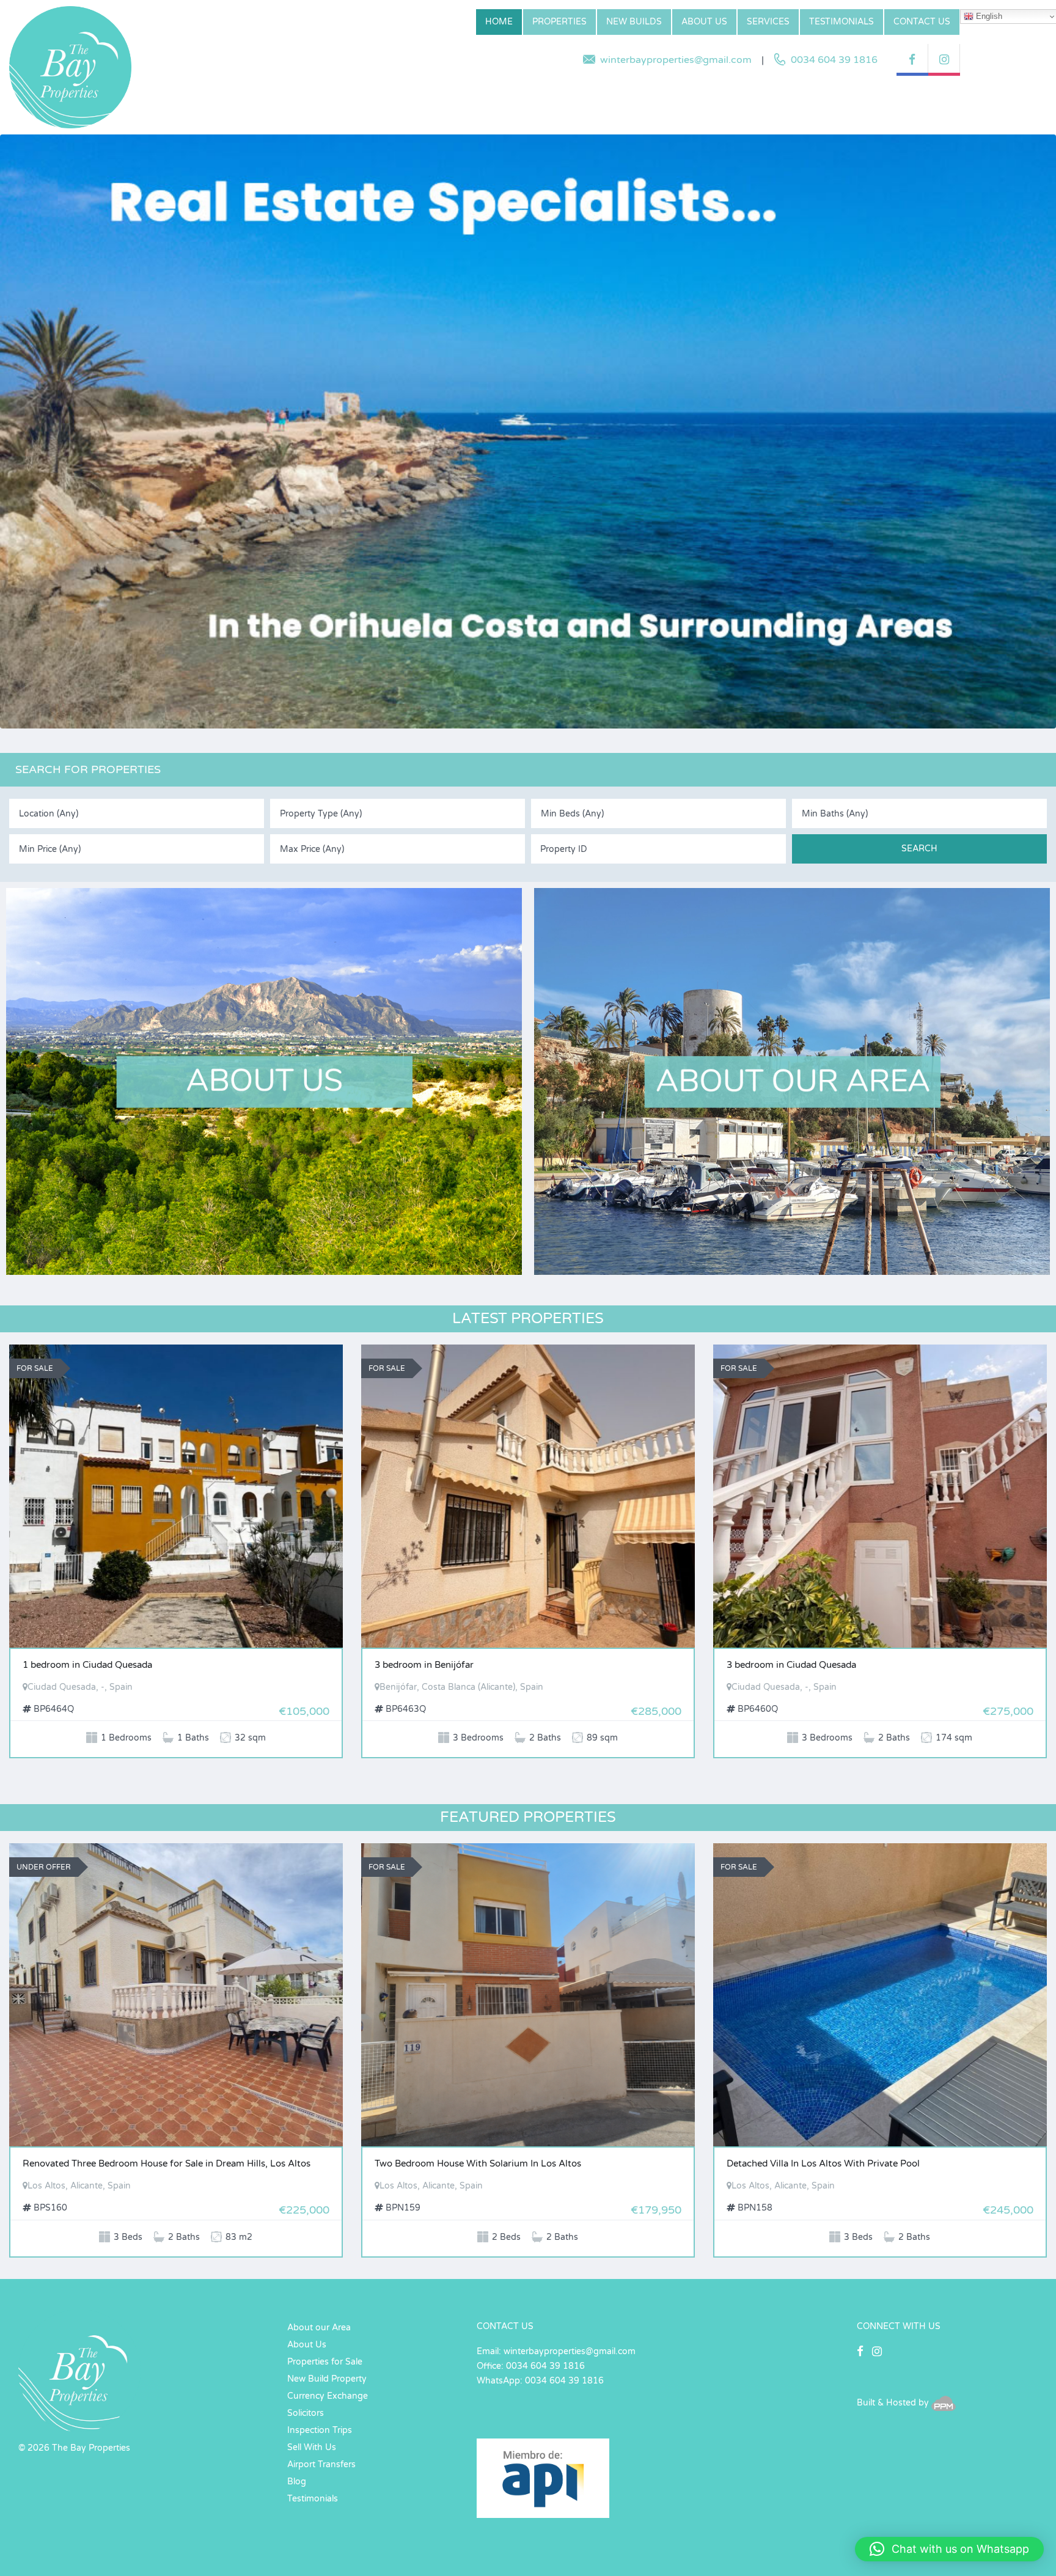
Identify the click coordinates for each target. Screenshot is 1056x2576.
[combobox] (137, 813)
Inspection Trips (320, 2430)
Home (499, 22)
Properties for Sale (325, 2362)
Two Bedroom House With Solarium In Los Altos (478, 2163)
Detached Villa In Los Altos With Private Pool (823, 2163)
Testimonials (842, 22)
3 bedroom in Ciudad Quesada (791, 1665)
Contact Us (922, 22)
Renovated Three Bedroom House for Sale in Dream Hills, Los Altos (167, 2163)
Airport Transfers (321, 2464)
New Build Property (327, 2379)
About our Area (319, 2328)
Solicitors (306, 2413)
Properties (559, 22)
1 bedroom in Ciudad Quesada (87, 1665)
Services (768, 22)
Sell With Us (312, 2447)
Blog (297, 2482)
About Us (704, 22)
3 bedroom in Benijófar (424, 1665)
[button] (949, 2549)
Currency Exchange (328, 2396)
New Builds (634, 22)
